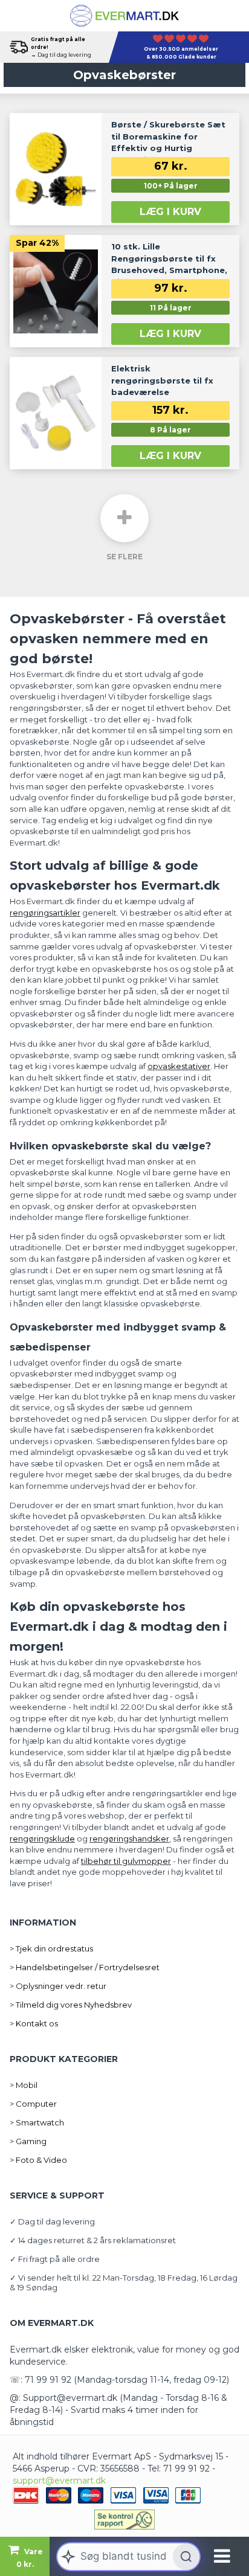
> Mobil (24, 2085)
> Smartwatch (37, 2122)
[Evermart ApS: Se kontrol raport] (124, 2519)
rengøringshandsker (129, 1839)
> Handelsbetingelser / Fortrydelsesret (85, 1967)
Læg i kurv (170, 212)
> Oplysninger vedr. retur (58, 1986)
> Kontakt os (34, 2023)
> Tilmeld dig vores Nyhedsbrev (71, 2005)
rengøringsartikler (45, 913)
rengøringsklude (42, 1839)
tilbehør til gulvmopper (126, 1861)
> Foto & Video (38, 2160)
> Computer (33, 2104)
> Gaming (28, 2141)
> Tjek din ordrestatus (51, 1948)
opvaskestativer (179, 1066)
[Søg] (186, 2557)
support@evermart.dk (59, 2481)
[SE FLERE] (124, 518)
